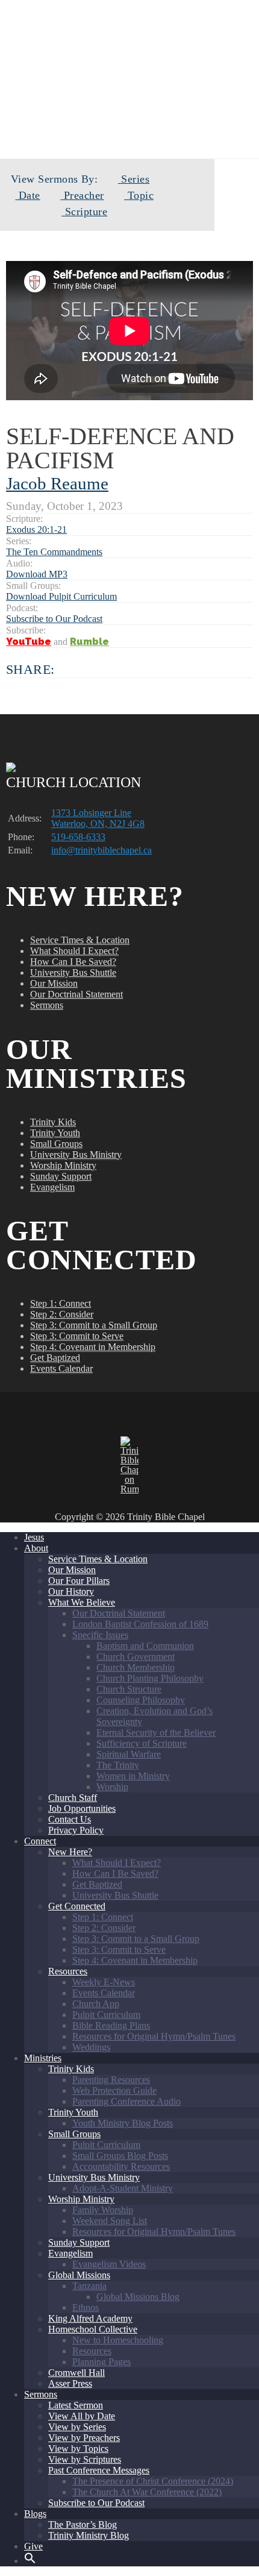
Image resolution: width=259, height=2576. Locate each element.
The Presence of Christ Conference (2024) (153, 2481)
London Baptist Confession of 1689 (140, 1624)
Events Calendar (61, 1368)
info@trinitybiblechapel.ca (101, 850)
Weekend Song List (110, 2221)
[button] (30, 2561)
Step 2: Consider (62, 1314)
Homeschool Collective (93, 2329)
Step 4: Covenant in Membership (93, 1347)
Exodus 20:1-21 (36, 529)
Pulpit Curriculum (106, 2015)
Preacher (82, 195)
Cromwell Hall (76, 2373)
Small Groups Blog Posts (120, 2156)
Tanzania (89, 2286)
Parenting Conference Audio (126, 2101)
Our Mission (54, 983)
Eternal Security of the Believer (156, 1733)
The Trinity (118, 1765)
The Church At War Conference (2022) (147, 2492)
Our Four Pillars (79, 1581)
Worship (112, 1787)
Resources (68, 1971)
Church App (96, 2004)
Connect (40, 1841)
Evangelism (52, 1187)
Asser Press (70, 2383)
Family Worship (103, 2210)
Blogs (35, 2514)
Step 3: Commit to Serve (77, 1336)
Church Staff (73, 1798)
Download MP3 (37, 574)
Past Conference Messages (99, 2470)
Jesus (34, 1537)
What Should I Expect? (74, 951)
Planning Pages (101, 2362)
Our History (71, 1591)
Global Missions (79, 2275)
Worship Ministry (63, 1165)
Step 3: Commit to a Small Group (94, 1325)
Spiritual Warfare (129, 1754)
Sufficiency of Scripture (142, 1743)
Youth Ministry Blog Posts (123, 2123)
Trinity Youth (55, 1133)
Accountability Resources (121, 2166)
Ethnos (86, 2307)
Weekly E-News (104, 1982)
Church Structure (129, 1689)
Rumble (89, 642)
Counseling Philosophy (141, 1700)
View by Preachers (84, 2438)
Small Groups (56, 1144)
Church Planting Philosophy (150, 1678)
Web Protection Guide (114, 2091)
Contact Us (70, 1819)
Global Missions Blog (138, 2297)
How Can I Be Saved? (73, 962)
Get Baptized (55, 1358)
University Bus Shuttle (73, 972)
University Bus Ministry (76, 1154)
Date (27, 195)
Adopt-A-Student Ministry (123, 2188)
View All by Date (82, 2416)
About (36, 1548)
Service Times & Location (80, 940)
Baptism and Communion (145, 1646)
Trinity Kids (53, 1122)
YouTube (29, 642)
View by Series (77, 2427)
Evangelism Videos (109, 2264)
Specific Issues (100, 1635)
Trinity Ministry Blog (89, 2535)
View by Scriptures (85, 2459)
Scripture (84, 212)
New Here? (70, 1852)
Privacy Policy (76, 1830)
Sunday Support (61, 1176)
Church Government (136, 1657)
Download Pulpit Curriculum (61, 596)
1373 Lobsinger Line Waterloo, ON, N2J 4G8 (98, 818)
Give (33, 2546)
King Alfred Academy (90, 2318)
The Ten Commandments (54, 552)
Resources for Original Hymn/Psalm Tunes (154, 2036)
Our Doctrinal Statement (76, 994)
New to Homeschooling (118, 2340)
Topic (139, 195)
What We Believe (82, 1602)
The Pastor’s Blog (83, 2524)
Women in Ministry (133, 1776)
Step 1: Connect (61, 1303)
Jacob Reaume (57, 483)
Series (134, 179)
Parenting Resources (111, 2080)
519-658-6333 (78, 837)
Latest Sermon (76, 2405)
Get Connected (77, 1906)
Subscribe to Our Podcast (54, 619)
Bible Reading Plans (111, 2025)
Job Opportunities (82, 1808)
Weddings (91, 2047)
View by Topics (78, 2449)
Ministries (43, 2058)
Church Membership (136, 1667)
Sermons (47, 1005)
